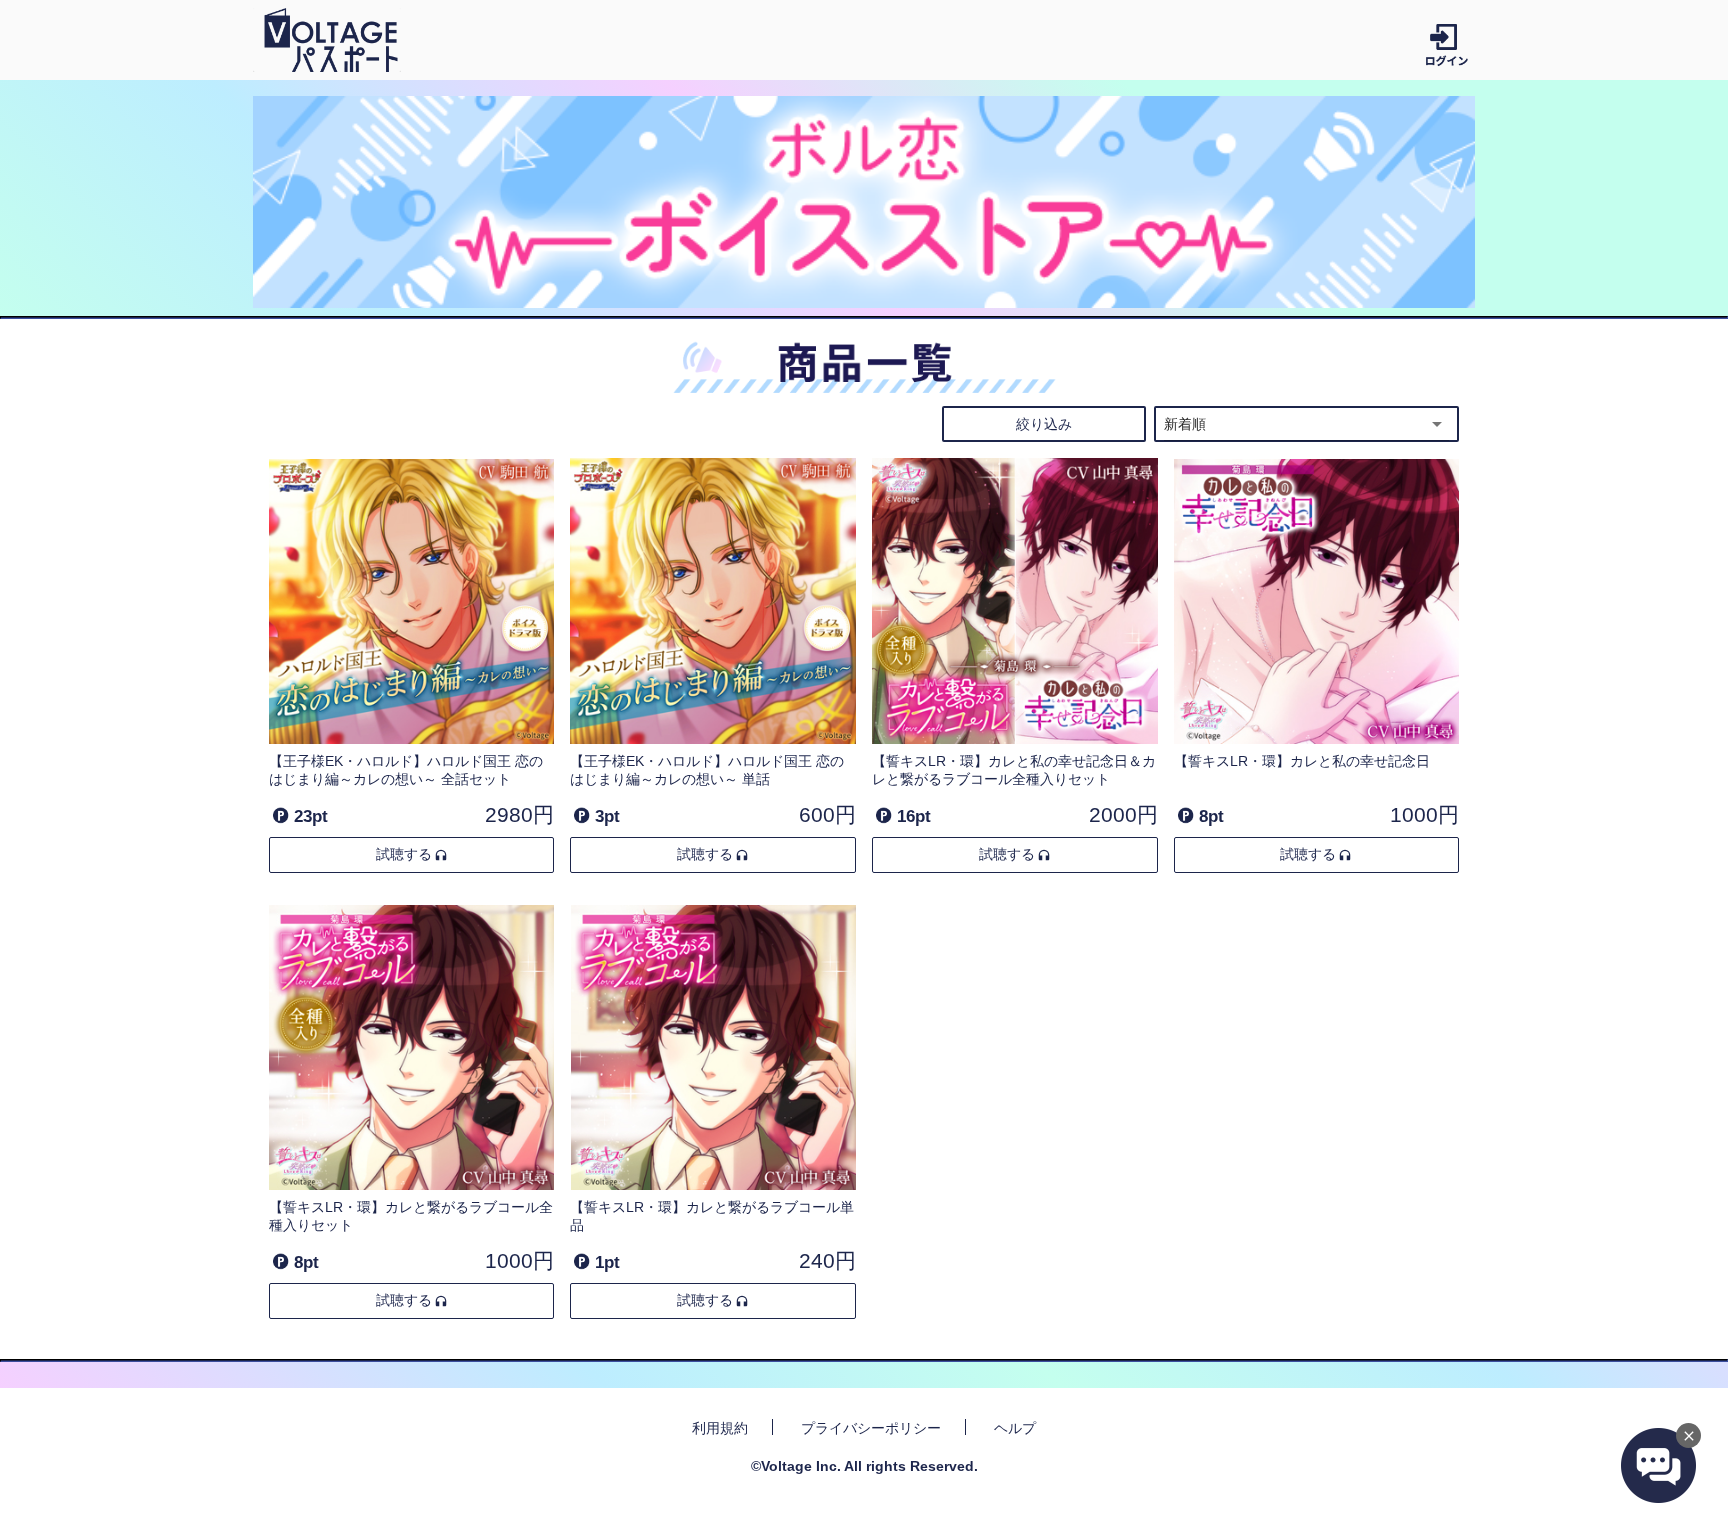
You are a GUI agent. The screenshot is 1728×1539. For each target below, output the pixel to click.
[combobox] (1307, 424)
